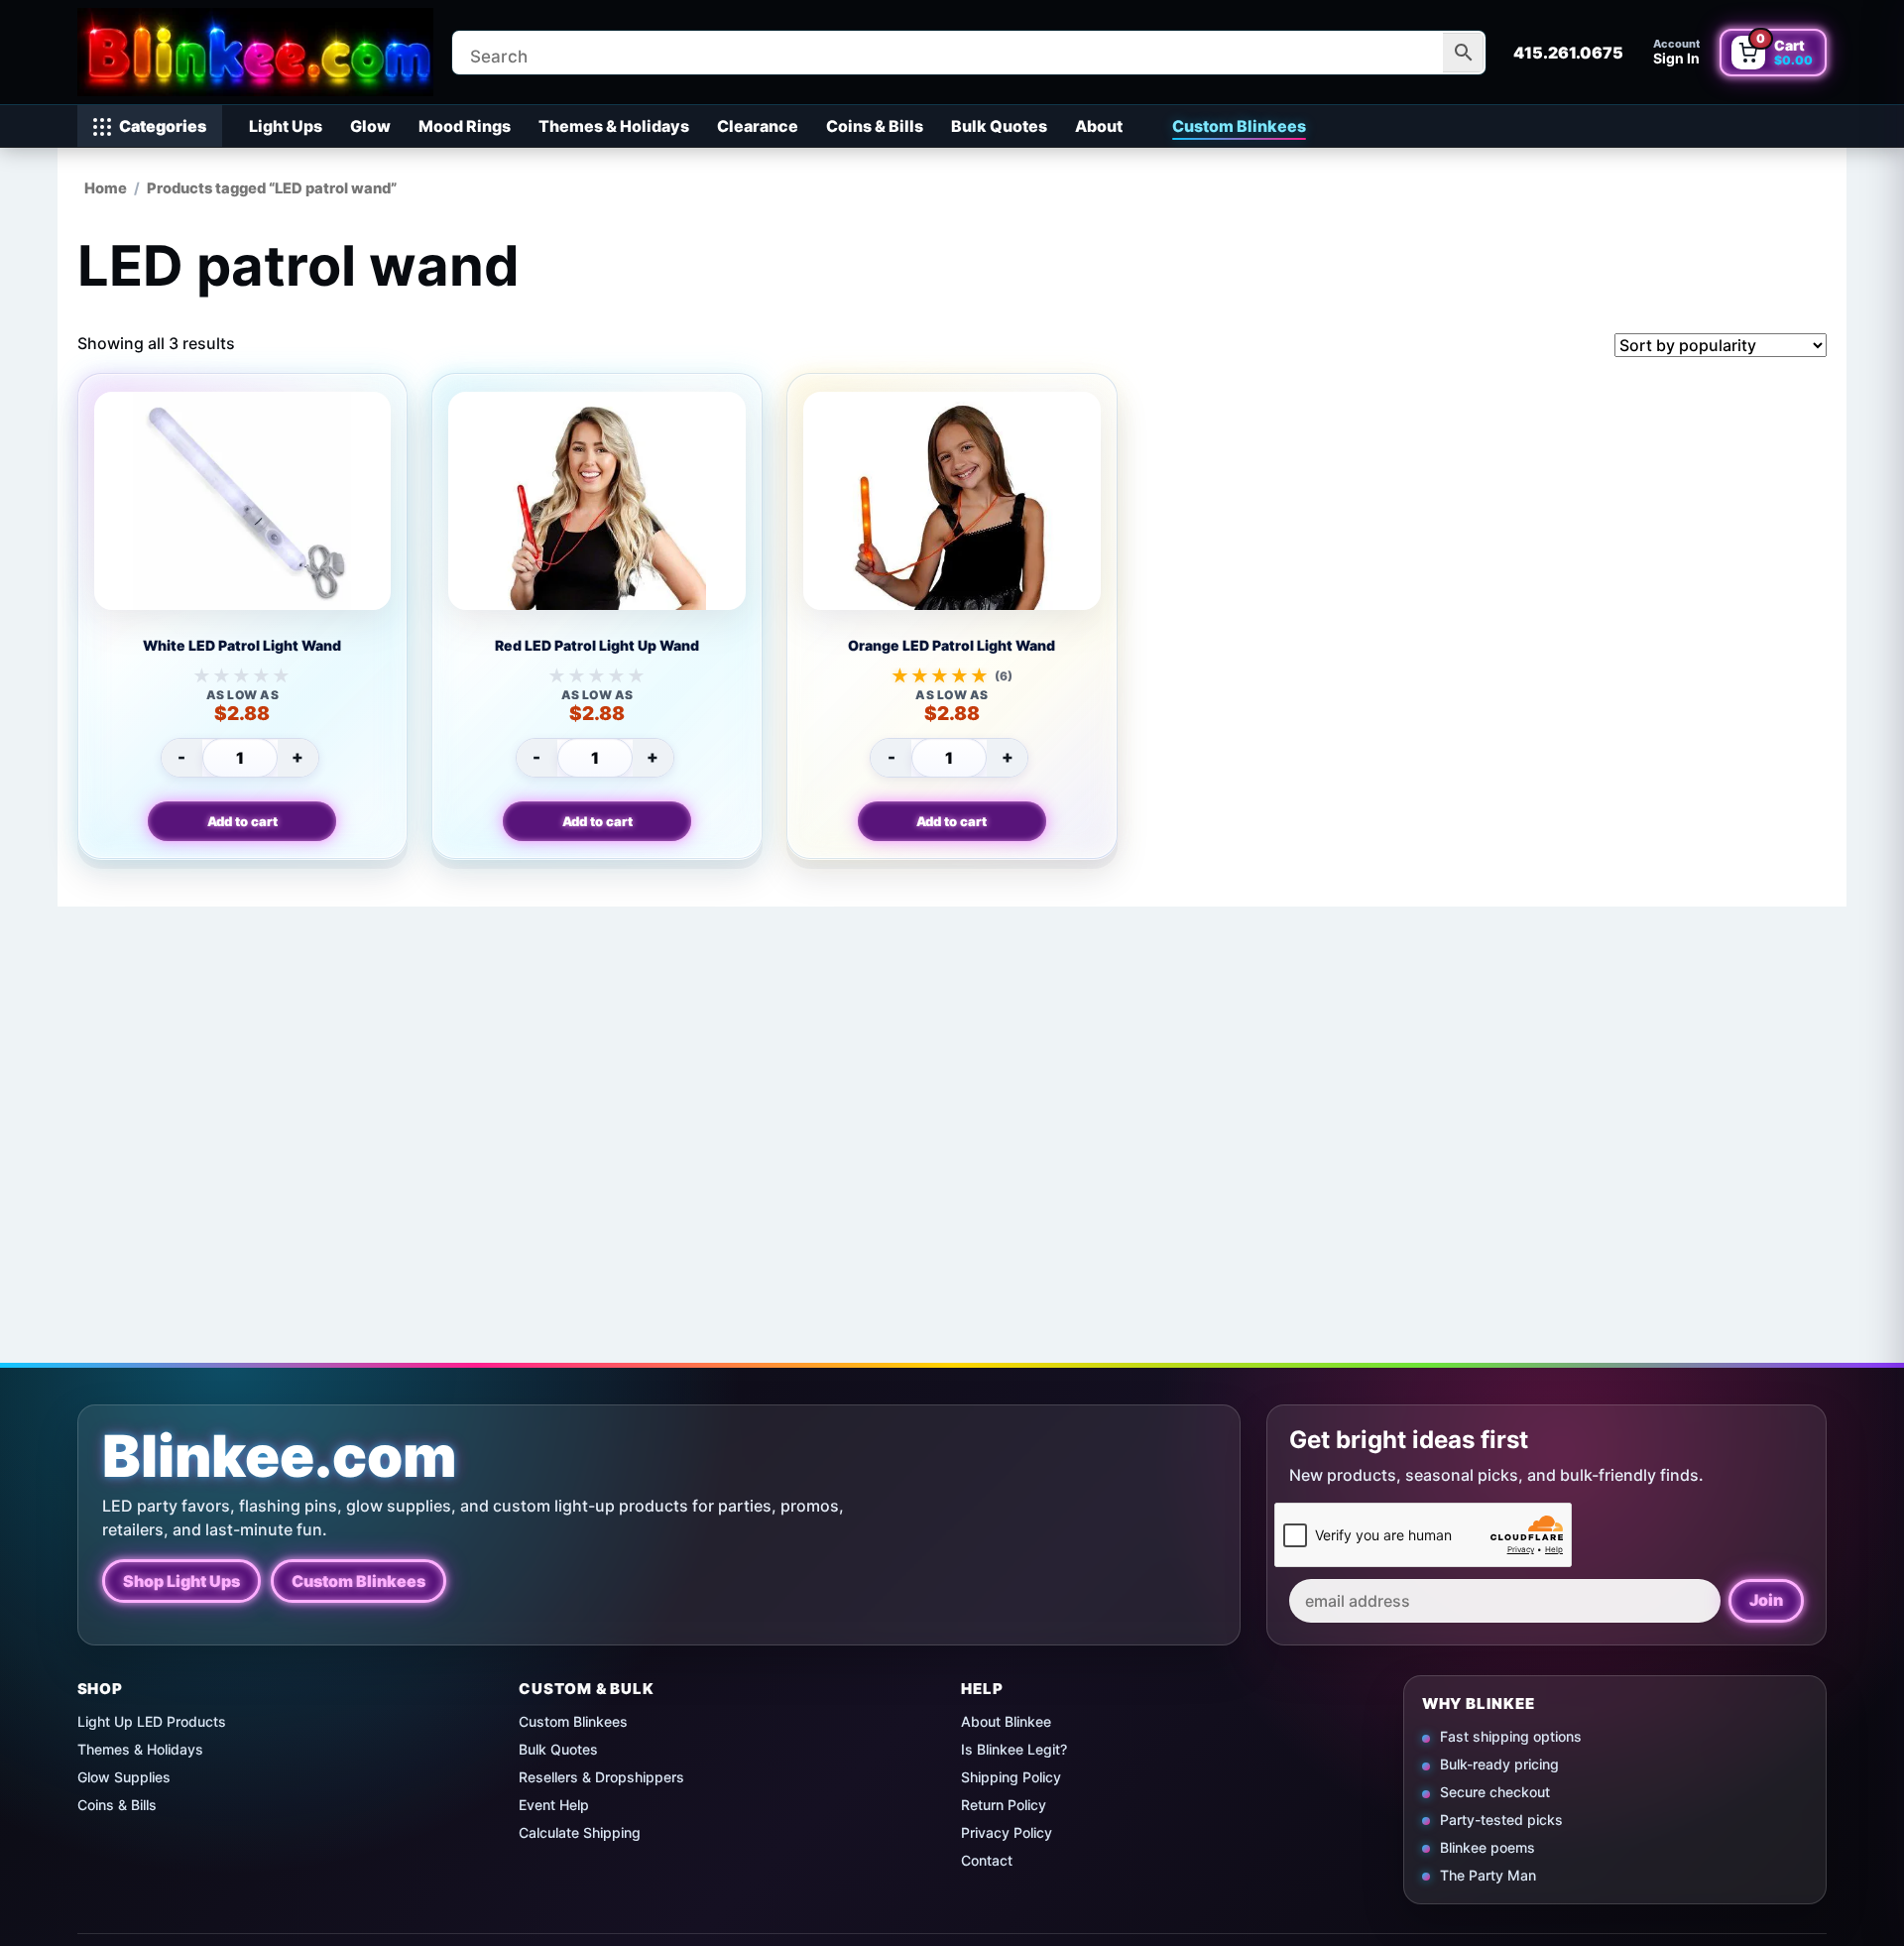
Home (106, 188)
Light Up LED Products (152, 1721)
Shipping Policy (1011, 1777)
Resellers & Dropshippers (601, 1777)
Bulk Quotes (999, 126)
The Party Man (1488, 1875)
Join (1766, 1600)
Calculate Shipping (580, 1832)
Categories (163, 126)
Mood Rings (465, 126)
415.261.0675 (1568, 53)
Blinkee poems (1487, 1847)
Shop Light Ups (181, 1580)
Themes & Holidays (614, 126)
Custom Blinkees (1239, 126)
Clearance (758, 126)
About (1099, 126)
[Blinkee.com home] (256, 52)
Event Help (554, 1805)
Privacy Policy (1007, 1832)
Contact (987, 1860)
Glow (370, 126)
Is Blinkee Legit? (1014, 1749)
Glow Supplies (124, 1777)
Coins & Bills (875, 126)
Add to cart (242, 821)
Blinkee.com (280, 1457)
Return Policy (1004, 1805)
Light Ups (286, 126)
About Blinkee (1006, 1721)
